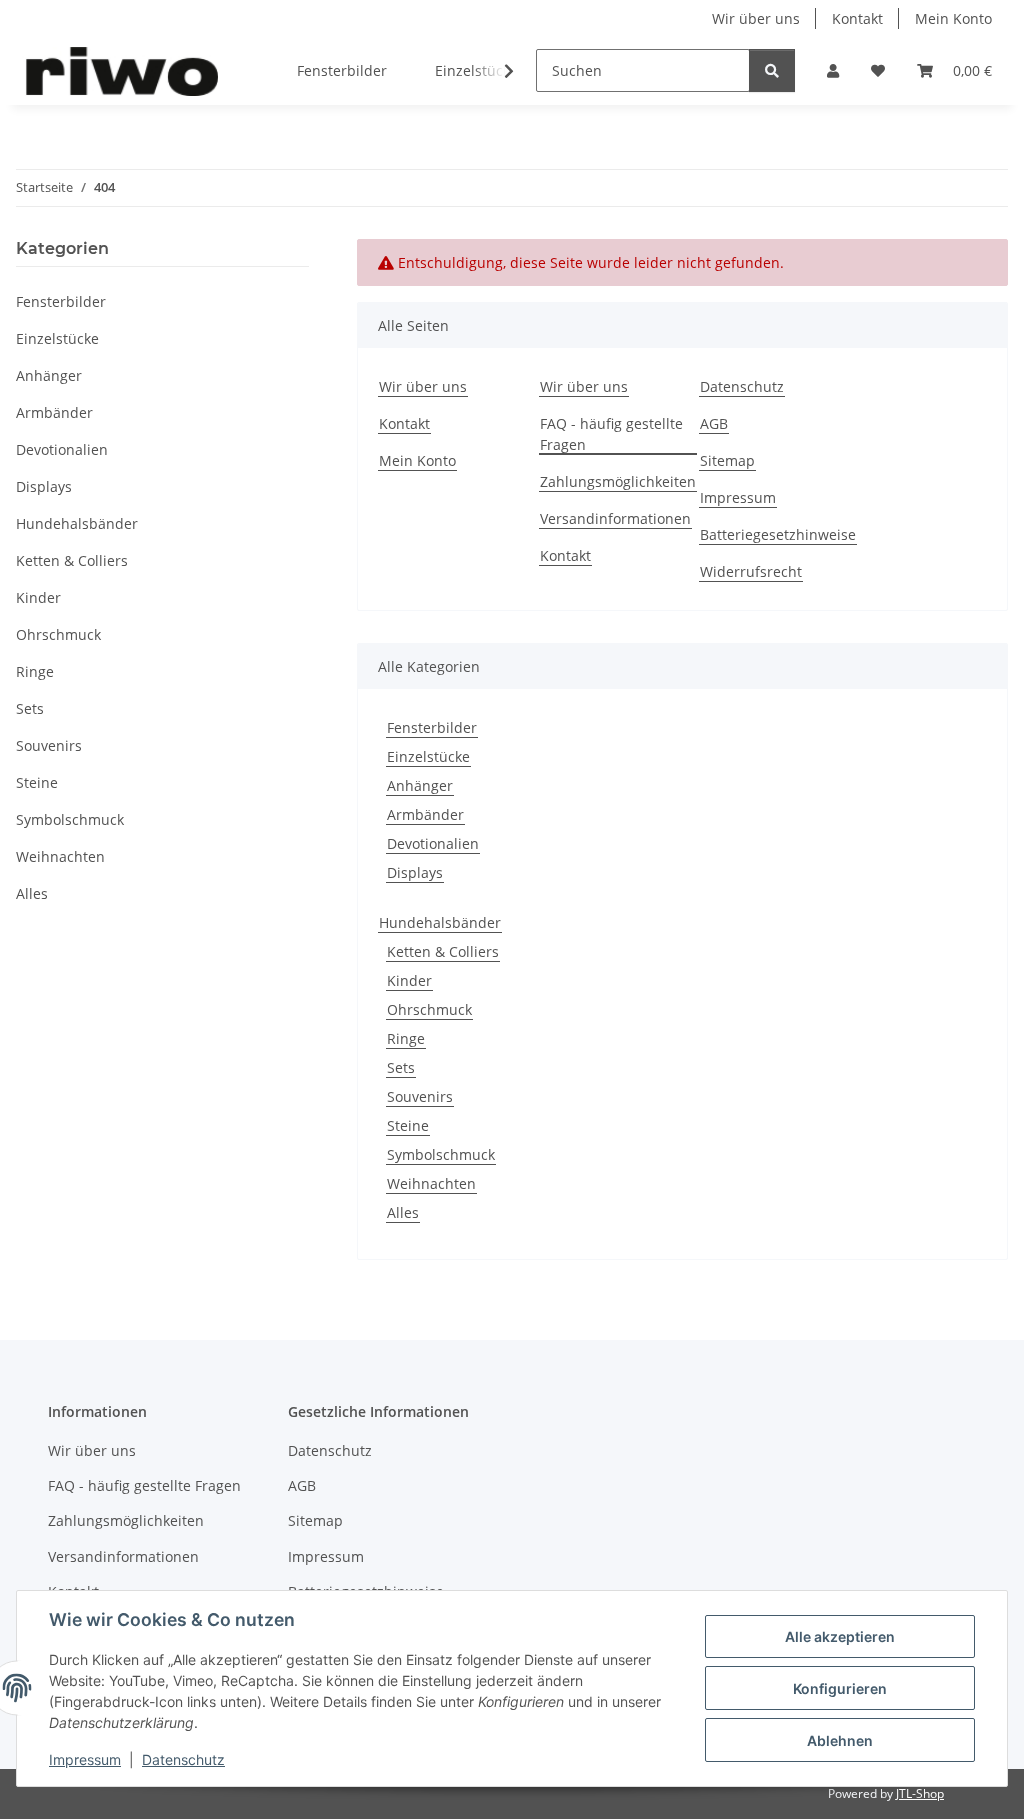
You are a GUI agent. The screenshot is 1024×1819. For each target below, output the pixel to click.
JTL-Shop (920, 1793)
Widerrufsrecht (751, 571)
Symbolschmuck (441, 1154)
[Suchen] (772, 70)
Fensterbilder (432, 727)
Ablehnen (840, 1740)
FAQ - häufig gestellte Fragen (611, 434)
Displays (415, 872)
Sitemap (727, 460)
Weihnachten (431, 1183)
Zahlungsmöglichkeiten (618, 481)
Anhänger (420, 785)
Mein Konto (953, 18)
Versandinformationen (615, 518)
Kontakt (857, 18)
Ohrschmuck (429, 1009)
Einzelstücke (428, 756)
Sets (401, 1067)
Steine (408, 1125)
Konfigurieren (840, 1688)
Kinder (409, 980)
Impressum (85, 1759)
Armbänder (425, 814)
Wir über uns (756, 18)
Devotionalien (433, 843)
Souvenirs (420, 1096)
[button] (833, 70)
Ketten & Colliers (443, 951)
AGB (714, 423)
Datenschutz (183, 1759)
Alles (403, 1212)
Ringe (406, 1038)
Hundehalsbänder (440, 922)
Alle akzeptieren (840, 1636)
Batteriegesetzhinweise (778, 534)
